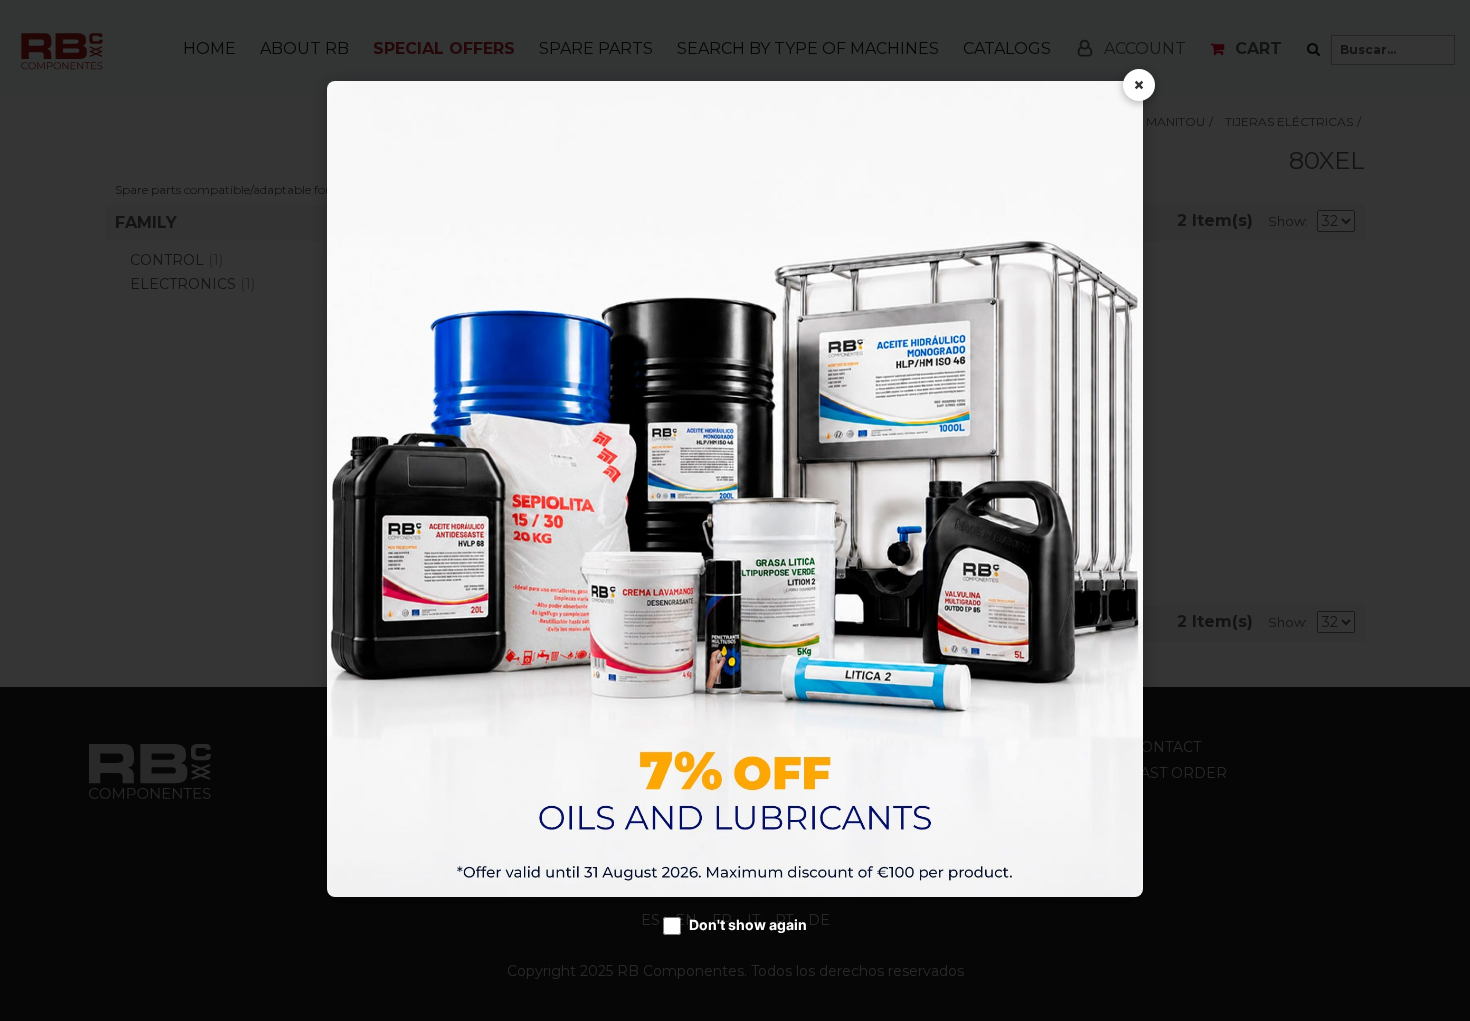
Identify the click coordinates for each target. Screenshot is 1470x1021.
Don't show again (748, 924)
